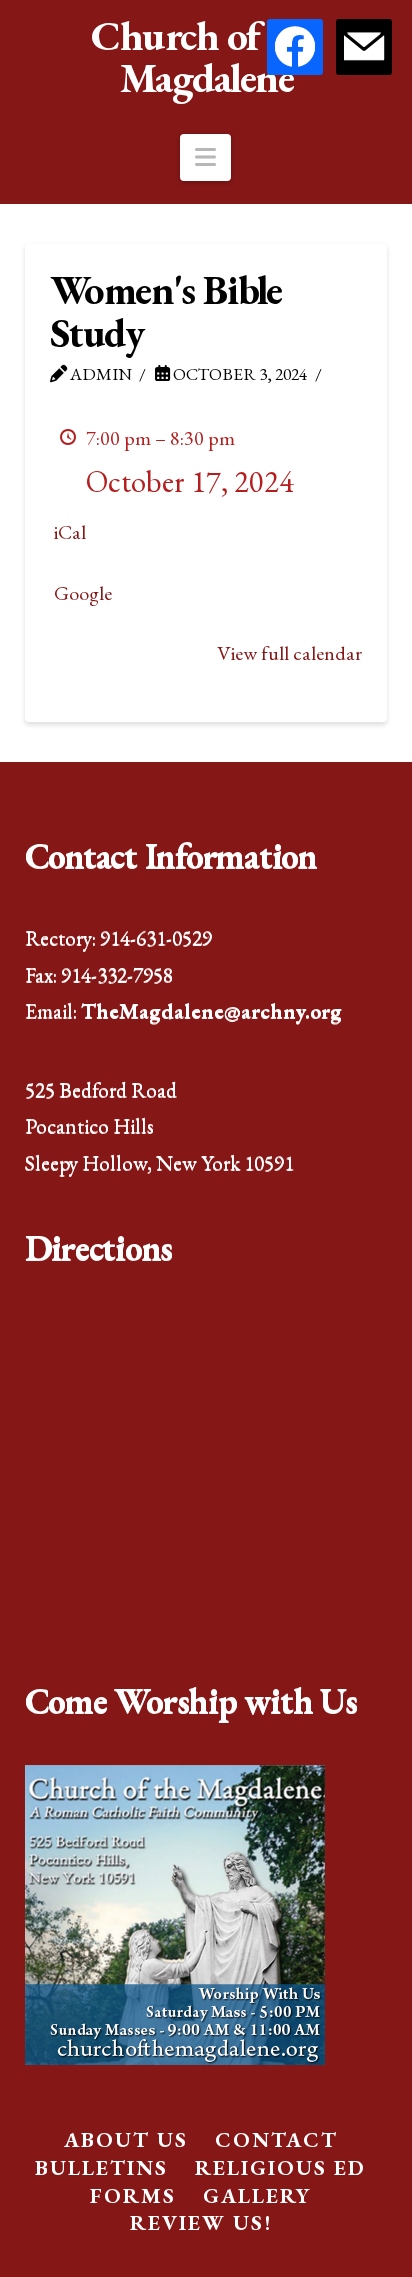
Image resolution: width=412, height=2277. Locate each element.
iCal (70, 532)
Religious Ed (280, 2167)
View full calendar (289, 653)
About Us (126, 2139)
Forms (133, 2195)
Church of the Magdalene (206, 57)
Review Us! (201, 2222)
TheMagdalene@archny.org (211, 1010)
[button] (205, 157)
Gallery (257, 2195)
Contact (276, 2139)
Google (83, 593)
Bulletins (101, 2167)
